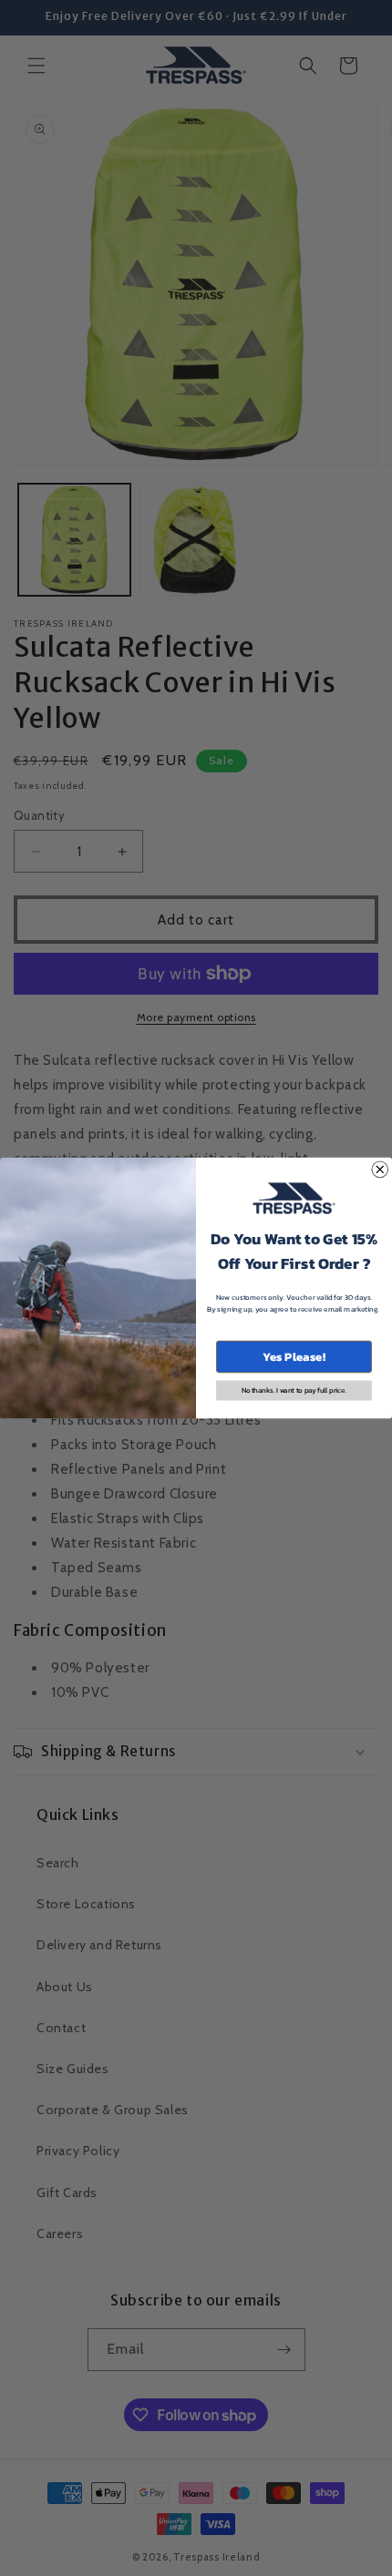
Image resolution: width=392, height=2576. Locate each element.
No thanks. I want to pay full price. (294, 1391)
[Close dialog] (380, 1170)
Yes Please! (294, 1357)
